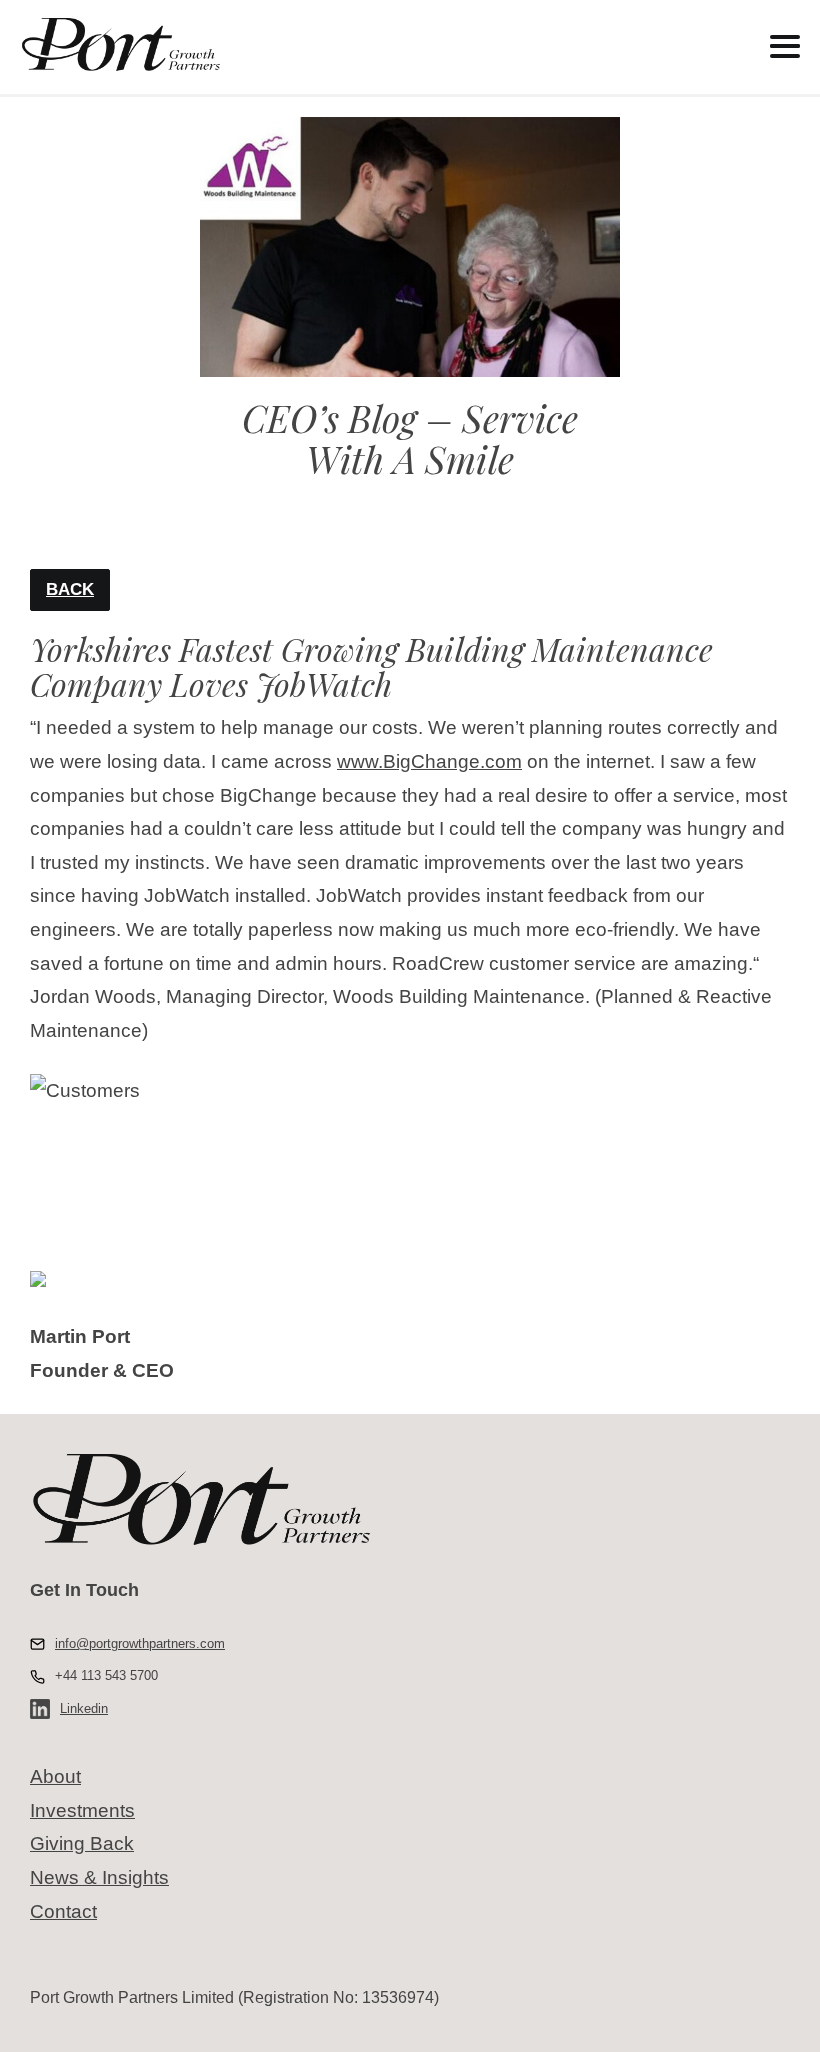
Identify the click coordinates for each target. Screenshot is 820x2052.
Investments (82, 1810)
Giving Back (82, 1843)
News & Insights (99, 1877)
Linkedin (84, 1708)
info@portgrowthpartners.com (140, 1643)
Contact (63, 1911)
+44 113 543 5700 (106, 1675)
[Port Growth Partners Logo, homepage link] (351, 45)
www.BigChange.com (429, 761)
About (55, 1776)
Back (70, 589)
